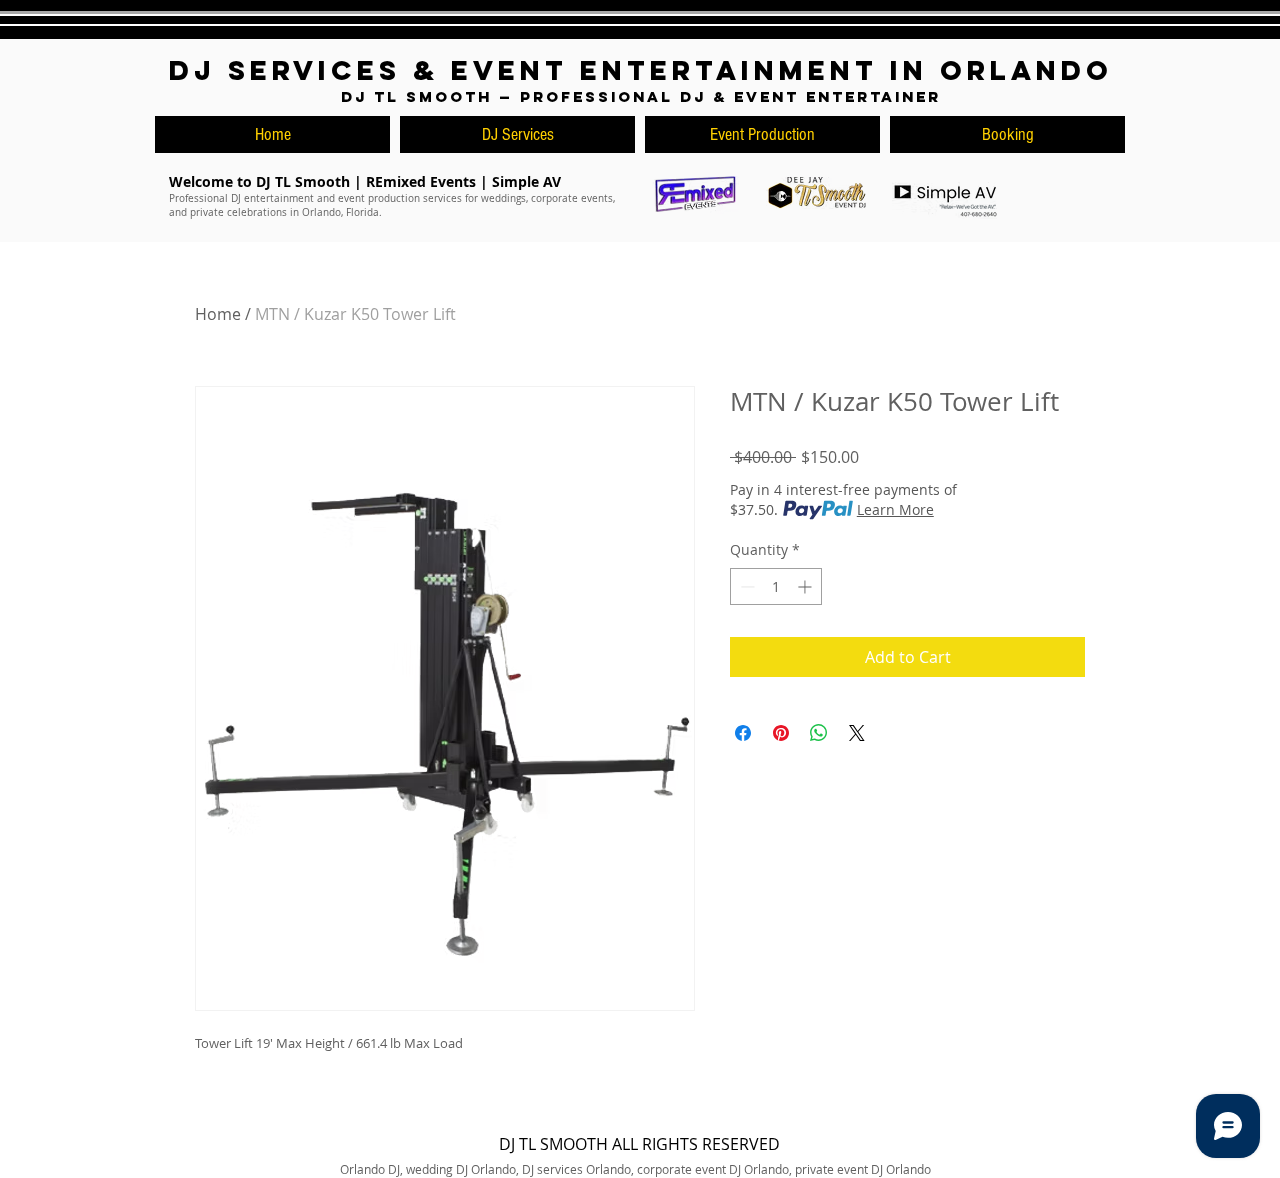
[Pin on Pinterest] (781, 733)
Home (218, 314)
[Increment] (806, 586)
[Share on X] (857, 733)
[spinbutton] (776, 586)
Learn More (895, 509)
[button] (1007, 134)
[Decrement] (745, 586)
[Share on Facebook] (743, 733)
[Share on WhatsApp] (819, 733)
